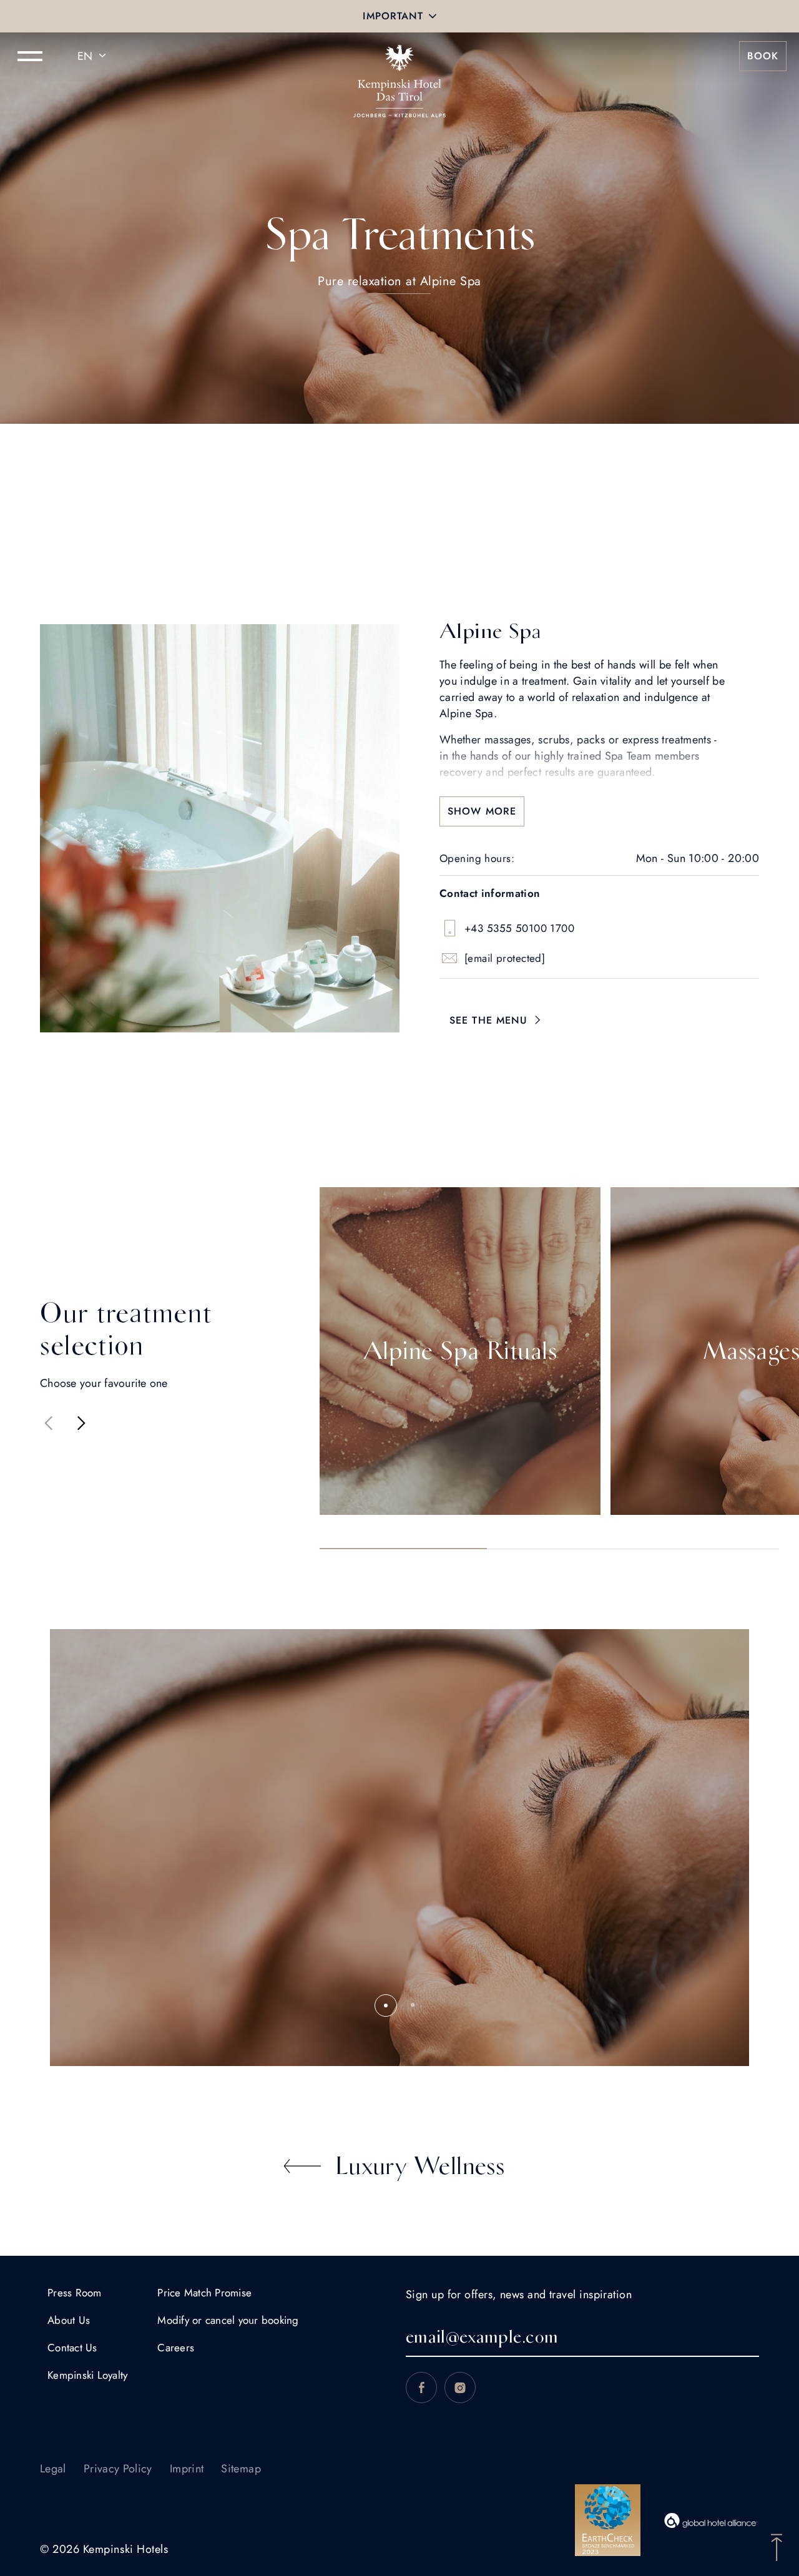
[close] (433, 16)
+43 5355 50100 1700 (519, 928)
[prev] (49, 1423)
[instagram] (460, 2387)
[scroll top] (777, 2546)
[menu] (30, 56)
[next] (81, 1423)
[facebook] (421, 2387)
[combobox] (94, 56)
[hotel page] (399, 56)
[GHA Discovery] (711, 2520)
